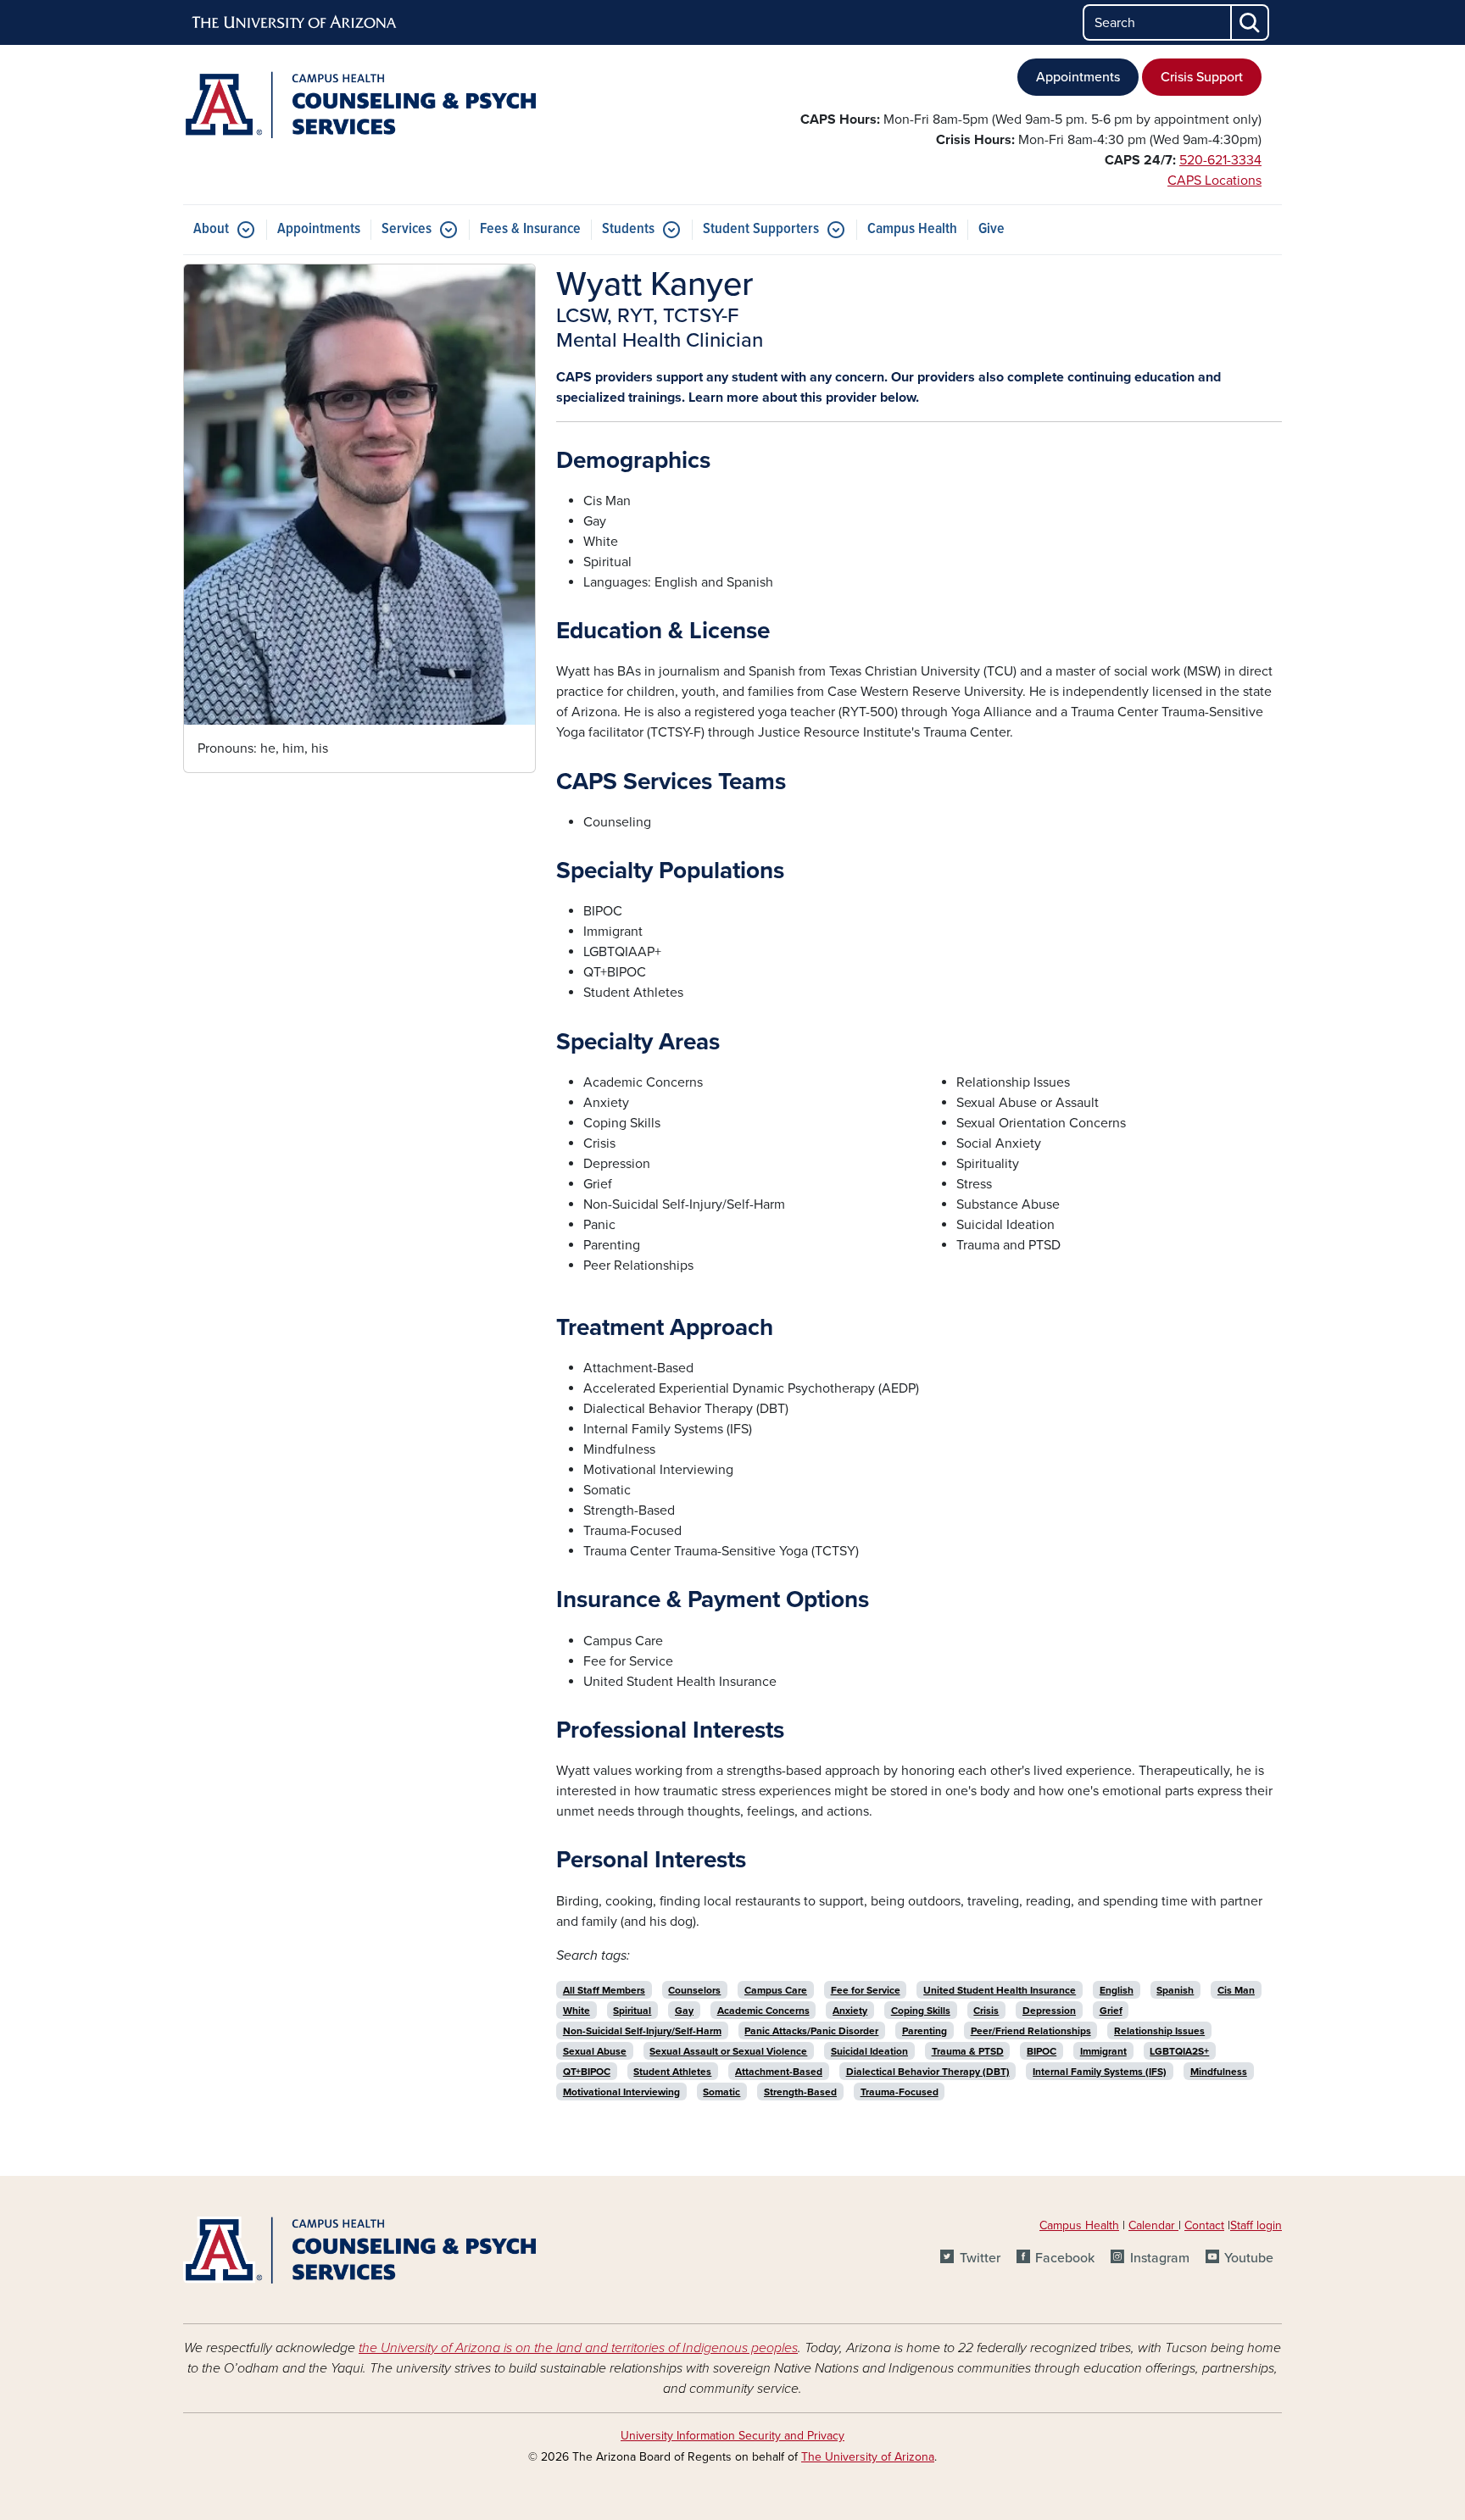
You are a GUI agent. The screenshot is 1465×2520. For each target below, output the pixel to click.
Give (992, 229)
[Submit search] (1251, 22)
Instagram (1159, 2258)
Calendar (1153, 2225)
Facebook (1065, 2258)
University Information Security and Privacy (732, 2436)
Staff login (1256, 2225)
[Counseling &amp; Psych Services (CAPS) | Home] (359, 105)
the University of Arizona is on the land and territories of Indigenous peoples (578, 2348)
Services (407, 229)
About (211, 229)
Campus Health (912, 229)
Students (628, 229)
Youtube (1249, 2258)
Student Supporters (761, 229)
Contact (1204, 2225)
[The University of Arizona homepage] (295, 23)
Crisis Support (1202, 77)
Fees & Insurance (530, 229)
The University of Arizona (868, 2457)
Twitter (980, 2258)
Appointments (1078, 77)
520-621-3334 (1220, 160)
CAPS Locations (1214, 181)
